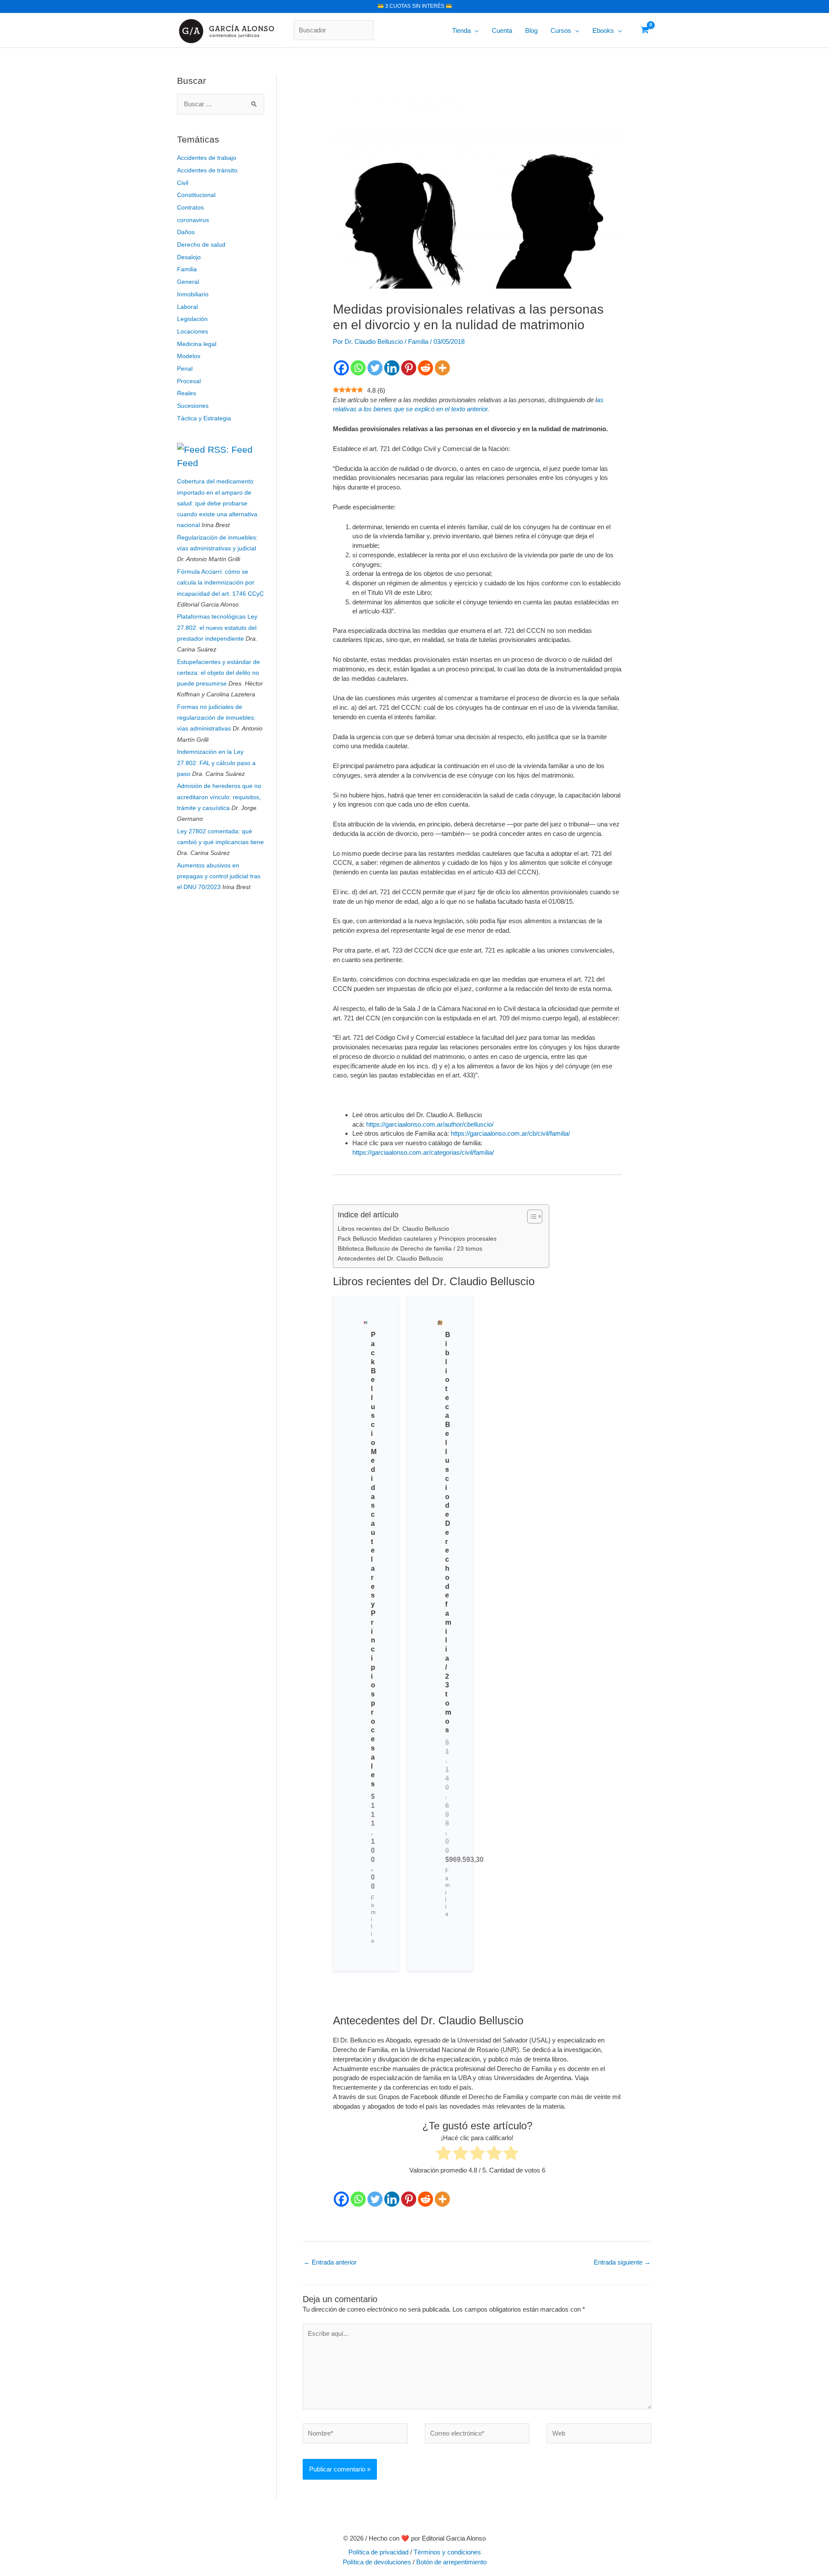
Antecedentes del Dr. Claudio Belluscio (390, 1259)
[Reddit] (426, 368)
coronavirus (193, 220)
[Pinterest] (409, 368)
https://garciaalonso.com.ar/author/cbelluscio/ (430, 1124)
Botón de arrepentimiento (451, 2562)
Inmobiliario (193, 294)
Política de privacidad (378, 2552)
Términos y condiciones (447, 2552)
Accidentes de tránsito (207, 170)
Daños (186, 232)
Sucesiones (193, 406)
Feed (188, 463)
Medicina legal (197, 344)
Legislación (192, 319)
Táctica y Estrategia (204, 418)
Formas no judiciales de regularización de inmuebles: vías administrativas (216, 718)
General (188, 282)
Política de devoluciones (377, 2562)
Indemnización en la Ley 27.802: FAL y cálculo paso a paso (216, 762)
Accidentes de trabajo (207, 158)
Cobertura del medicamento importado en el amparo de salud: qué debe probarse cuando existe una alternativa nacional (217, 503)
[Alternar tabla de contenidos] (530, 1217)
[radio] (444, 2154)
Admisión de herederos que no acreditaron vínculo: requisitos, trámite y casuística (219, 797)
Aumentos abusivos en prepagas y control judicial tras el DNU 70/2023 (219, 876)
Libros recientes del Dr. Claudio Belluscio (393, 1229)
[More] (442, 368)
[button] (475, 31)
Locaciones (193, 331)
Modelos (189, 356)
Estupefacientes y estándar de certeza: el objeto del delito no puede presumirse (218, 673)
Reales (187, 393)
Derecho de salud (201, 245)
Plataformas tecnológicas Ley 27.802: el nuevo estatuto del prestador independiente (217, 627)
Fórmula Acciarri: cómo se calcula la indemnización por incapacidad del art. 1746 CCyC (220, 582)
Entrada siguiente (622, 2262)
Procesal (189, 381)
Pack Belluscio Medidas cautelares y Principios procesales (417, 1239)
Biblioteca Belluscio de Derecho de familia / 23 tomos (410, 1249)
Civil (183, 183)
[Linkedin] (392, 368)
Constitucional (196, 195)
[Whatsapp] (358, 368)
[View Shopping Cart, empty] (645, 30)
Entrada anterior (330, 2262)
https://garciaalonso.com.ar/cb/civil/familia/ (510, 1133)
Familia (187, 269)
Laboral (187, 307)
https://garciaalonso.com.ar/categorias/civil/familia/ (423, 1152)
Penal (185, 368)
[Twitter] (375, 368)
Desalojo (189, 257)
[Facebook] (341, 368)
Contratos (190, 207)
